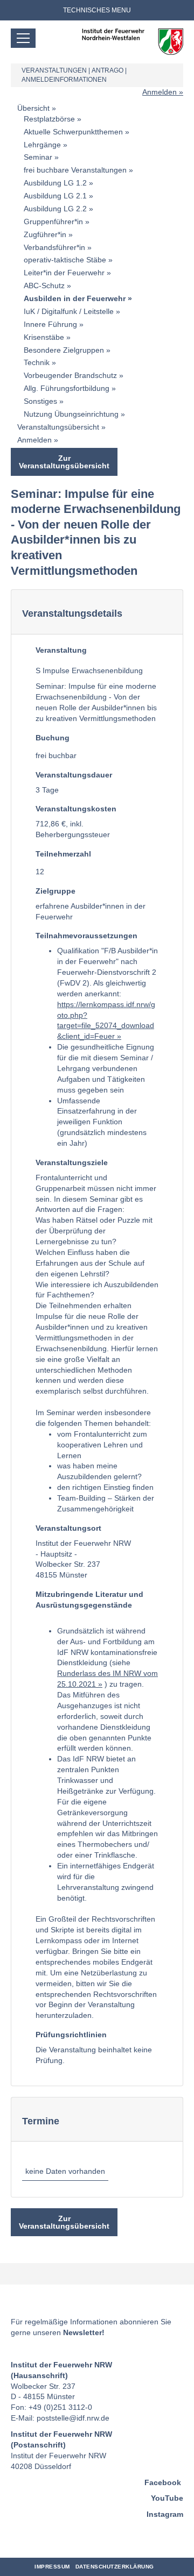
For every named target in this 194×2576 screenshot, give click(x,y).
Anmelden (160, 92)
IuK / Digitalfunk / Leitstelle (69, 311)
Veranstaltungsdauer (74, 775)
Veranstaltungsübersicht (58, 427)
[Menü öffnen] (23, 38)
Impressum (52, 2567)
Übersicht (33, 108)
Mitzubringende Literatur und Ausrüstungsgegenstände (89, 1600)
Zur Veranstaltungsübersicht (64, 462)
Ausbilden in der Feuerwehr (75, 298)
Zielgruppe (56, 891)
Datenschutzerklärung (115, 2567)
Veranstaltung (61, 650)
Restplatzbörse (49, 119)
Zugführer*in (45, 234)
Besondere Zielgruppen (64, 350)
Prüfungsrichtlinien (71, 2035)
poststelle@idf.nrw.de (73, 2418)
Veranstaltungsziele (72, 1162)
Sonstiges (40, 401)
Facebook (163, 2482)
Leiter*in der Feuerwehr (64, 273)
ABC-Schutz (44, 286)
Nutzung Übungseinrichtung (71, 414)
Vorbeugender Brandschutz (70, 375)
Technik (37, 362)
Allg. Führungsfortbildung (67, 388)
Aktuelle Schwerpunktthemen (73, 132)
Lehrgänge (42, 145)
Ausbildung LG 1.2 (55, 183)
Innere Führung (50, 324)
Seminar (38, 157)
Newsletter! (84, 2332)
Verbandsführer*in (54, 247)
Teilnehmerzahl (63, 854)
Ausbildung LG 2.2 (55, 209)
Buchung (53, 738)
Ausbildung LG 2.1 (55, 196)
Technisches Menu (97, 10)
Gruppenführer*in (53, 222)
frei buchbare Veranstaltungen (75, 170)
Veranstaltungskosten (76, 809)
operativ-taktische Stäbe (65, 260)
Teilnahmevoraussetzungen (86, 936)
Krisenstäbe (44, 337)
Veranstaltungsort (68, 1528)
